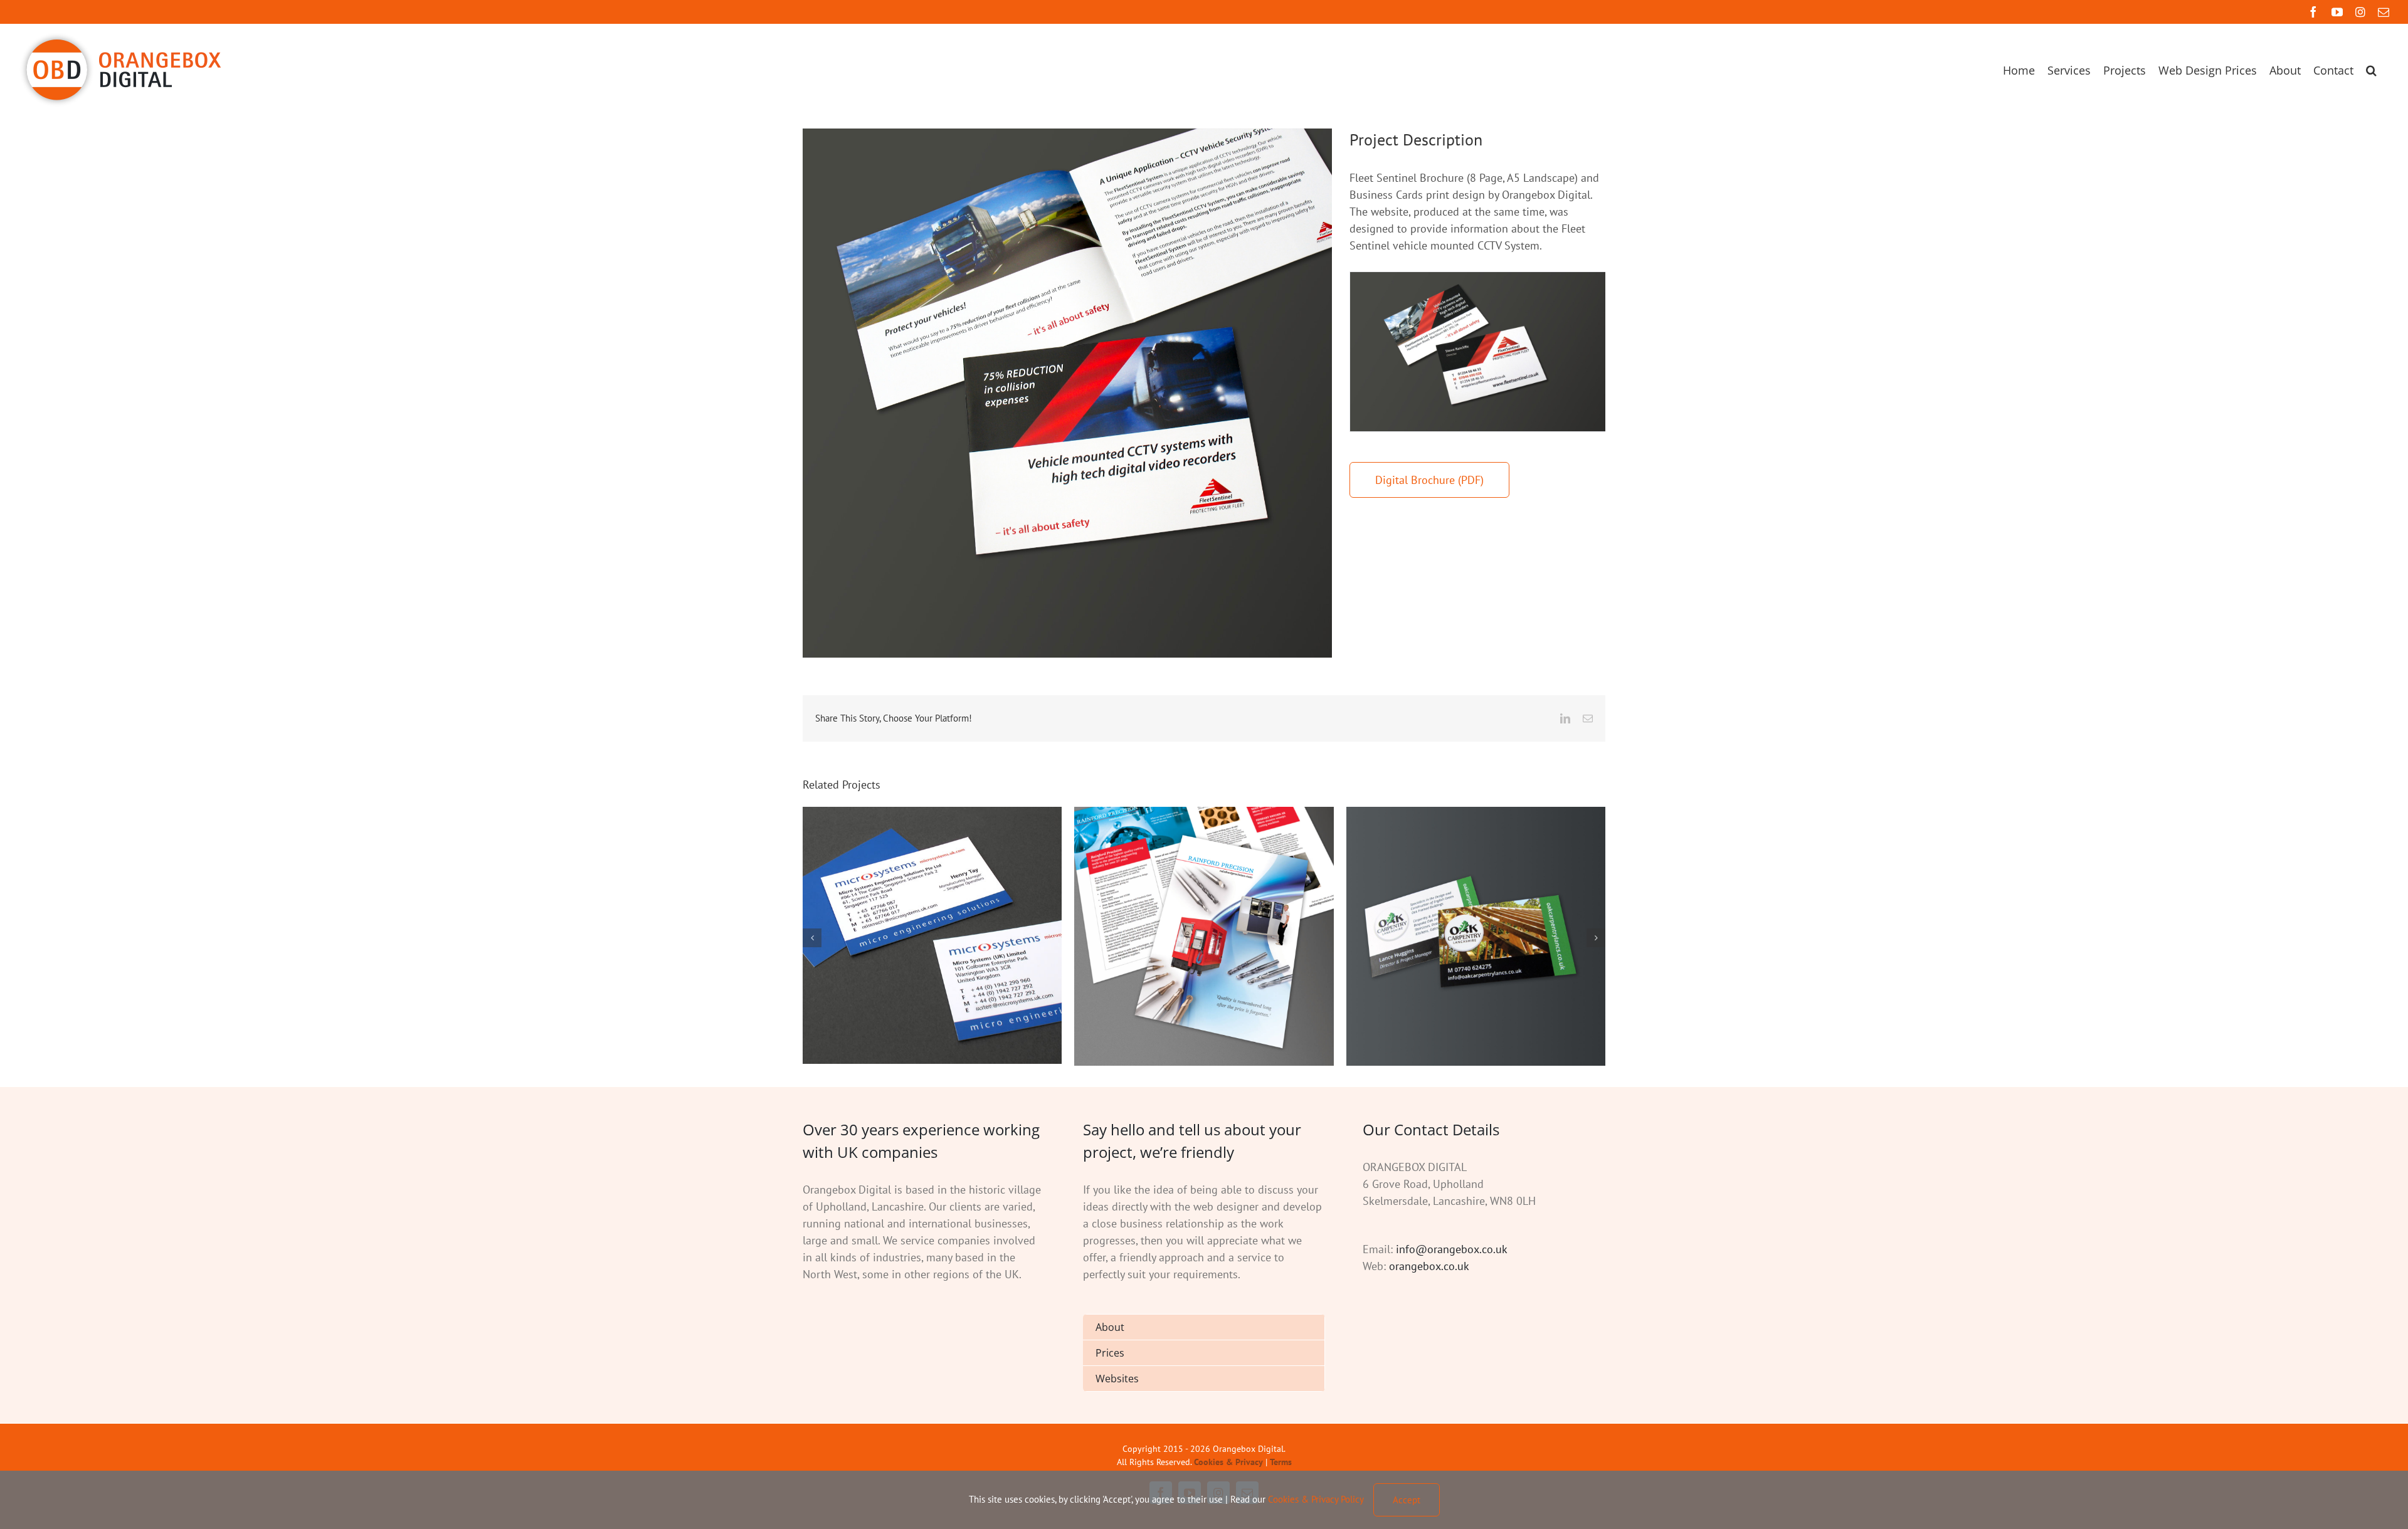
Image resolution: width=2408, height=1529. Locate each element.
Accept (1407, 1500)
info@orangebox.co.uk (1452, 1249)
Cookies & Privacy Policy (1316, 1499)
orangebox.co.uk (1429, 1266)
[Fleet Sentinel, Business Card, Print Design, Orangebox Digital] (1478, 352)
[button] (2371, 70)
